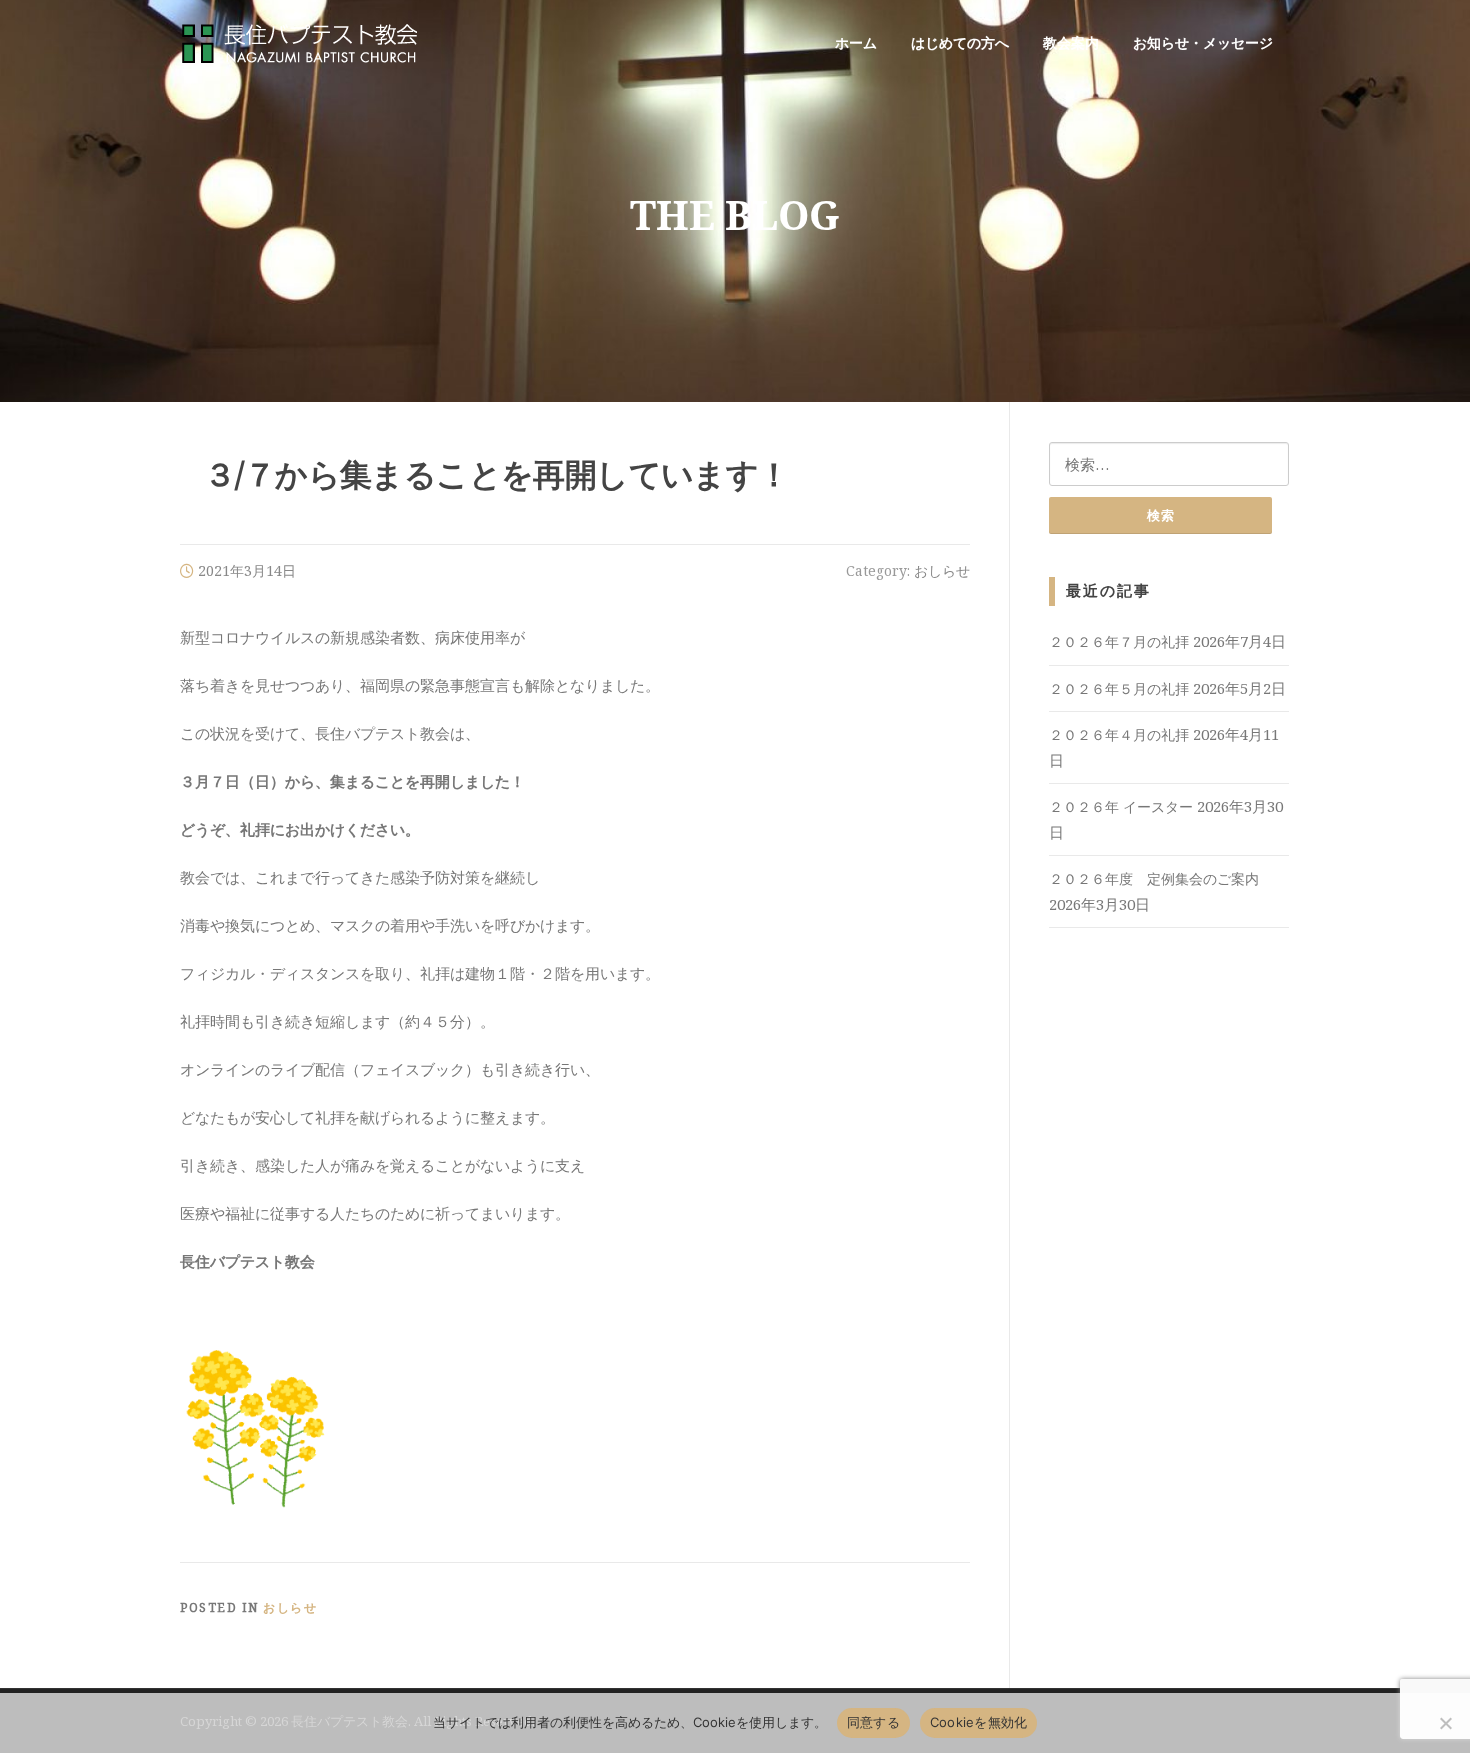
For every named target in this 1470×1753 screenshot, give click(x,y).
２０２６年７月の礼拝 (1119, 641)
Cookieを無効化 (979, 1722)
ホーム (856, 42)
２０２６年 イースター (1121, 806)
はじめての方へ (960, 42)
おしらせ (942, 570)
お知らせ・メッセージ (1203, 42)
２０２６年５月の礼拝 (1119, 688)
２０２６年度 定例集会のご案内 (1154, 878)
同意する (873, 1722)
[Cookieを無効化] (1445, 1723)
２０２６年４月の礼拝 (1119, 734)
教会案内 (1071, 42)
